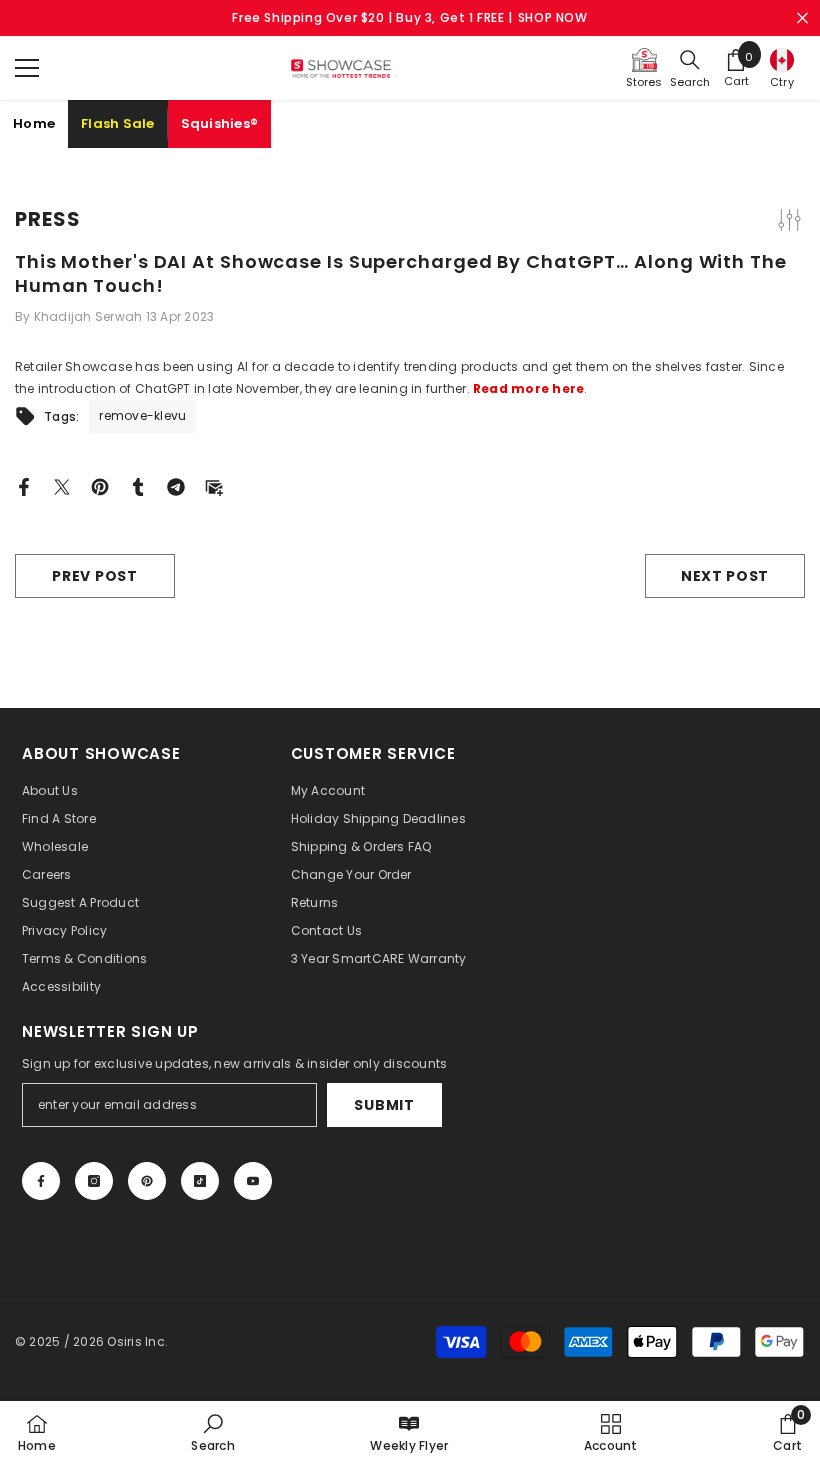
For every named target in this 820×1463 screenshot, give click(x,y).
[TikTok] (200, 1181)
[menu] (27, 68)
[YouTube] (253, 1181)
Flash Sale (118, 123)
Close (802, 18)
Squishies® (220, 123)
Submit (384, 1105)
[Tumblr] (138, 485)
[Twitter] (62, 485)
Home (34, 123)
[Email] (214, 485)
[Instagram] (94, 1181)
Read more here (528, 388)
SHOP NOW (553, 17)
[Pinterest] (100, 485)
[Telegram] (176, 485)
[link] (212, 1432)
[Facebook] (24, 485)
